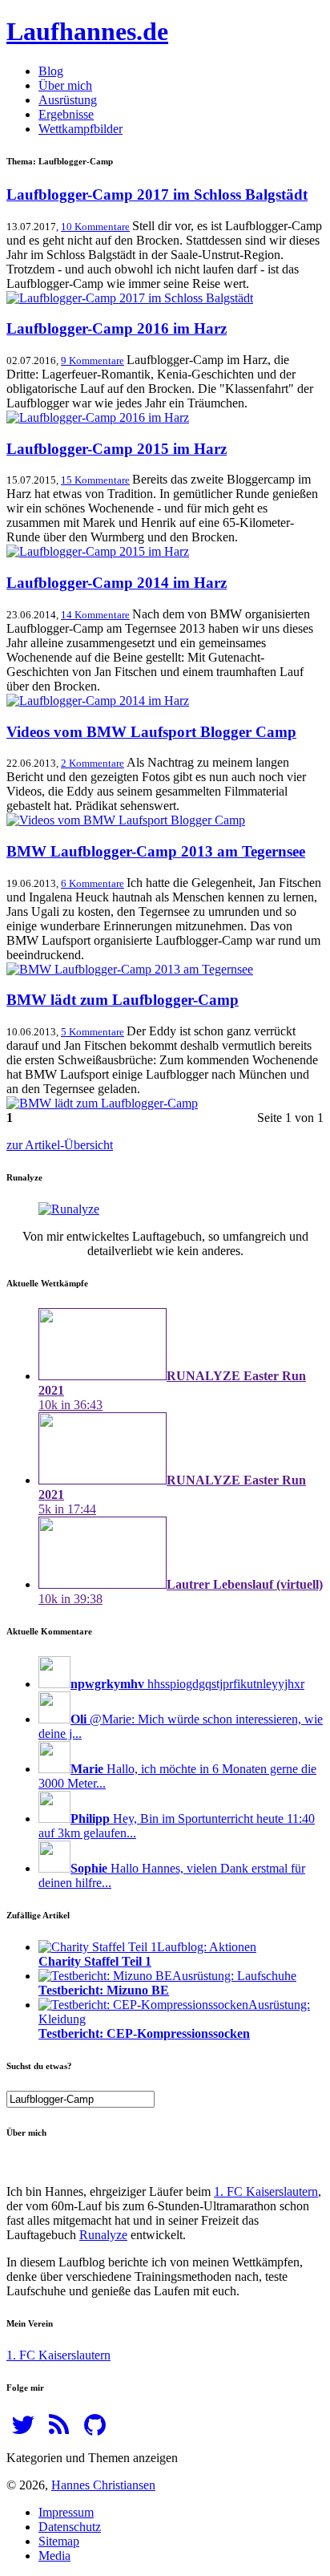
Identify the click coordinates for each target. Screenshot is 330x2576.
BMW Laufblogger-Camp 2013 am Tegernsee (156, 851)
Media (54, 2556)
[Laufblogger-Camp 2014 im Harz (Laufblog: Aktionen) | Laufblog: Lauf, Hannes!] (98, 701)
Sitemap (59, 2541)
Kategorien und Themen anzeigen (92, 2458)
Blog (51, 71)
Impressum (66, 2512)
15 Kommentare (95, 480)
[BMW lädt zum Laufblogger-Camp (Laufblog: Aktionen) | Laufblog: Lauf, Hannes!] (102, 1103)
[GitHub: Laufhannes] (95, 2430)
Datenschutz (70, 2527)
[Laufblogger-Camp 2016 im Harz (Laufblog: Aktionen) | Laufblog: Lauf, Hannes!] (98, 417)
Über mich (65, 85)
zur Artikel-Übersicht (60, 1145)
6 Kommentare (93, 883)
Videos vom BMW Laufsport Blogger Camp (151, 732)
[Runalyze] (69, 1209)
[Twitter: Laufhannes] (23, 2430)
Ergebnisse (66, 114)
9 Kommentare (93, 360)
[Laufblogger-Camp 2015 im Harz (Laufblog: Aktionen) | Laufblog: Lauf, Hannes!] (98, 551)
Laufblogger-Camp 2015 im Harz (117, 449)
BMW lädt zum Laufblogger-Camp (123, 1000)
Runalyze (103, 2235)
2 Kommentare (93, 763)
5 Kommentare (93, 1032)
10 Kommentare (95, 227)
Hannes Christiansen (103, 2485)
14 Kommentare (95, 615)
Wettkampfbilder (80, 129)
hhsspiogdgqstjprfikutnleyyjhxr (187, 1684)
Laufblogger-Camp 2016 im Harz (117, 328)
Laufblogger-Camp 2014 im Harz (117, 583)
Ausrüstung (68, 100)
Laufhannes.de (87, 31)
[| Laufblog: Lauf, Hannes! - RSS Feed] (59, 2430)
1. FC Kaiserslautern (266, 2191)
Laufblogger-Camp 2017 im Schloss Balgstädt (157, 194)
